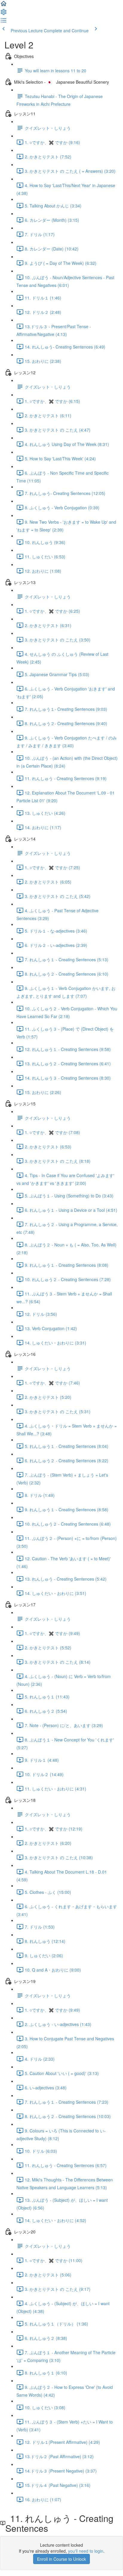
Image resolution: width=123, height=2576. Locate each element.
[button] (4, 5)
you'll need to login (86, 2551)
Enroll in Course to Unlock (61, 2559)
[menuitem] (4, 14)
